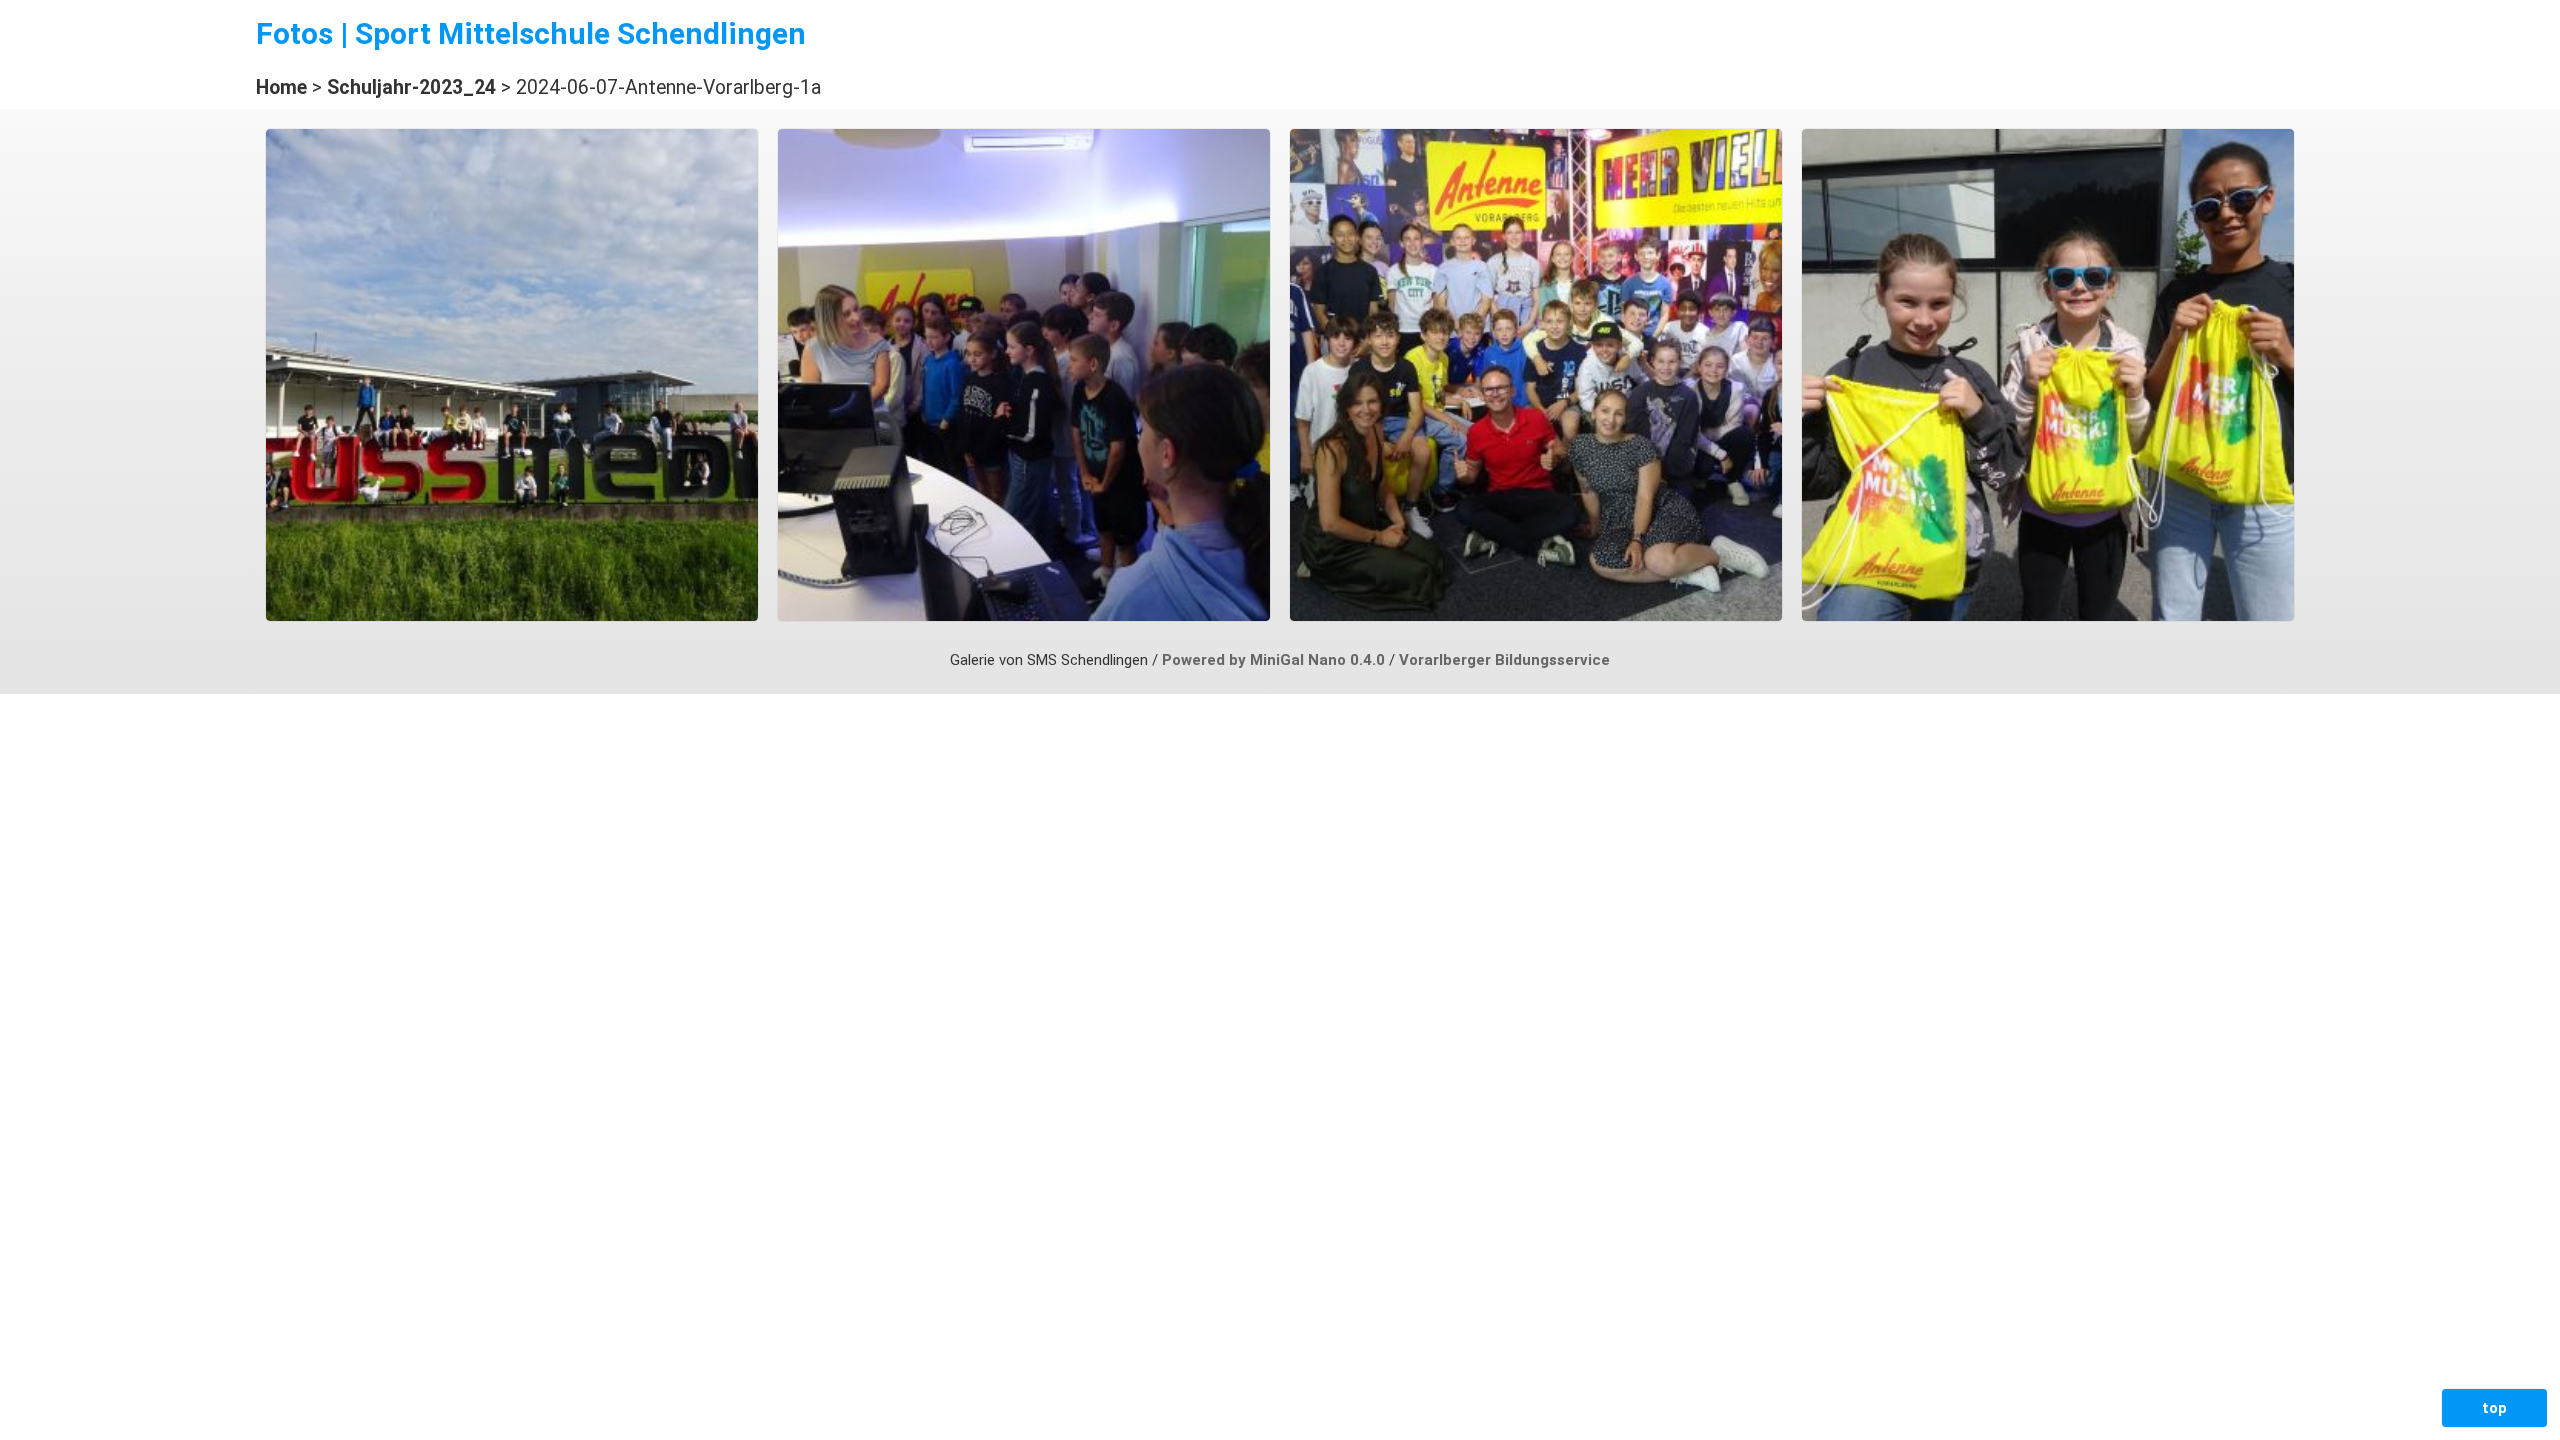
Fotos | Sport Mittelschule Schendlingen (531, 33)
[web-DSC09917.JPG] (512, 616)
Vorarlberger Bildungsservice (1504, 660)
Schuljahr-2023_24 (411, 87)
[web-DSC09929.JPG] (2048, 616)
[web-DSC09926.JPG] (1536, 616)
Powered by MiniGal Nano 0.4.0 (1275, 660)
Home (281, 87)
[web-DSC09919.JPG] (1024, 616)
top (2494, 1408)
